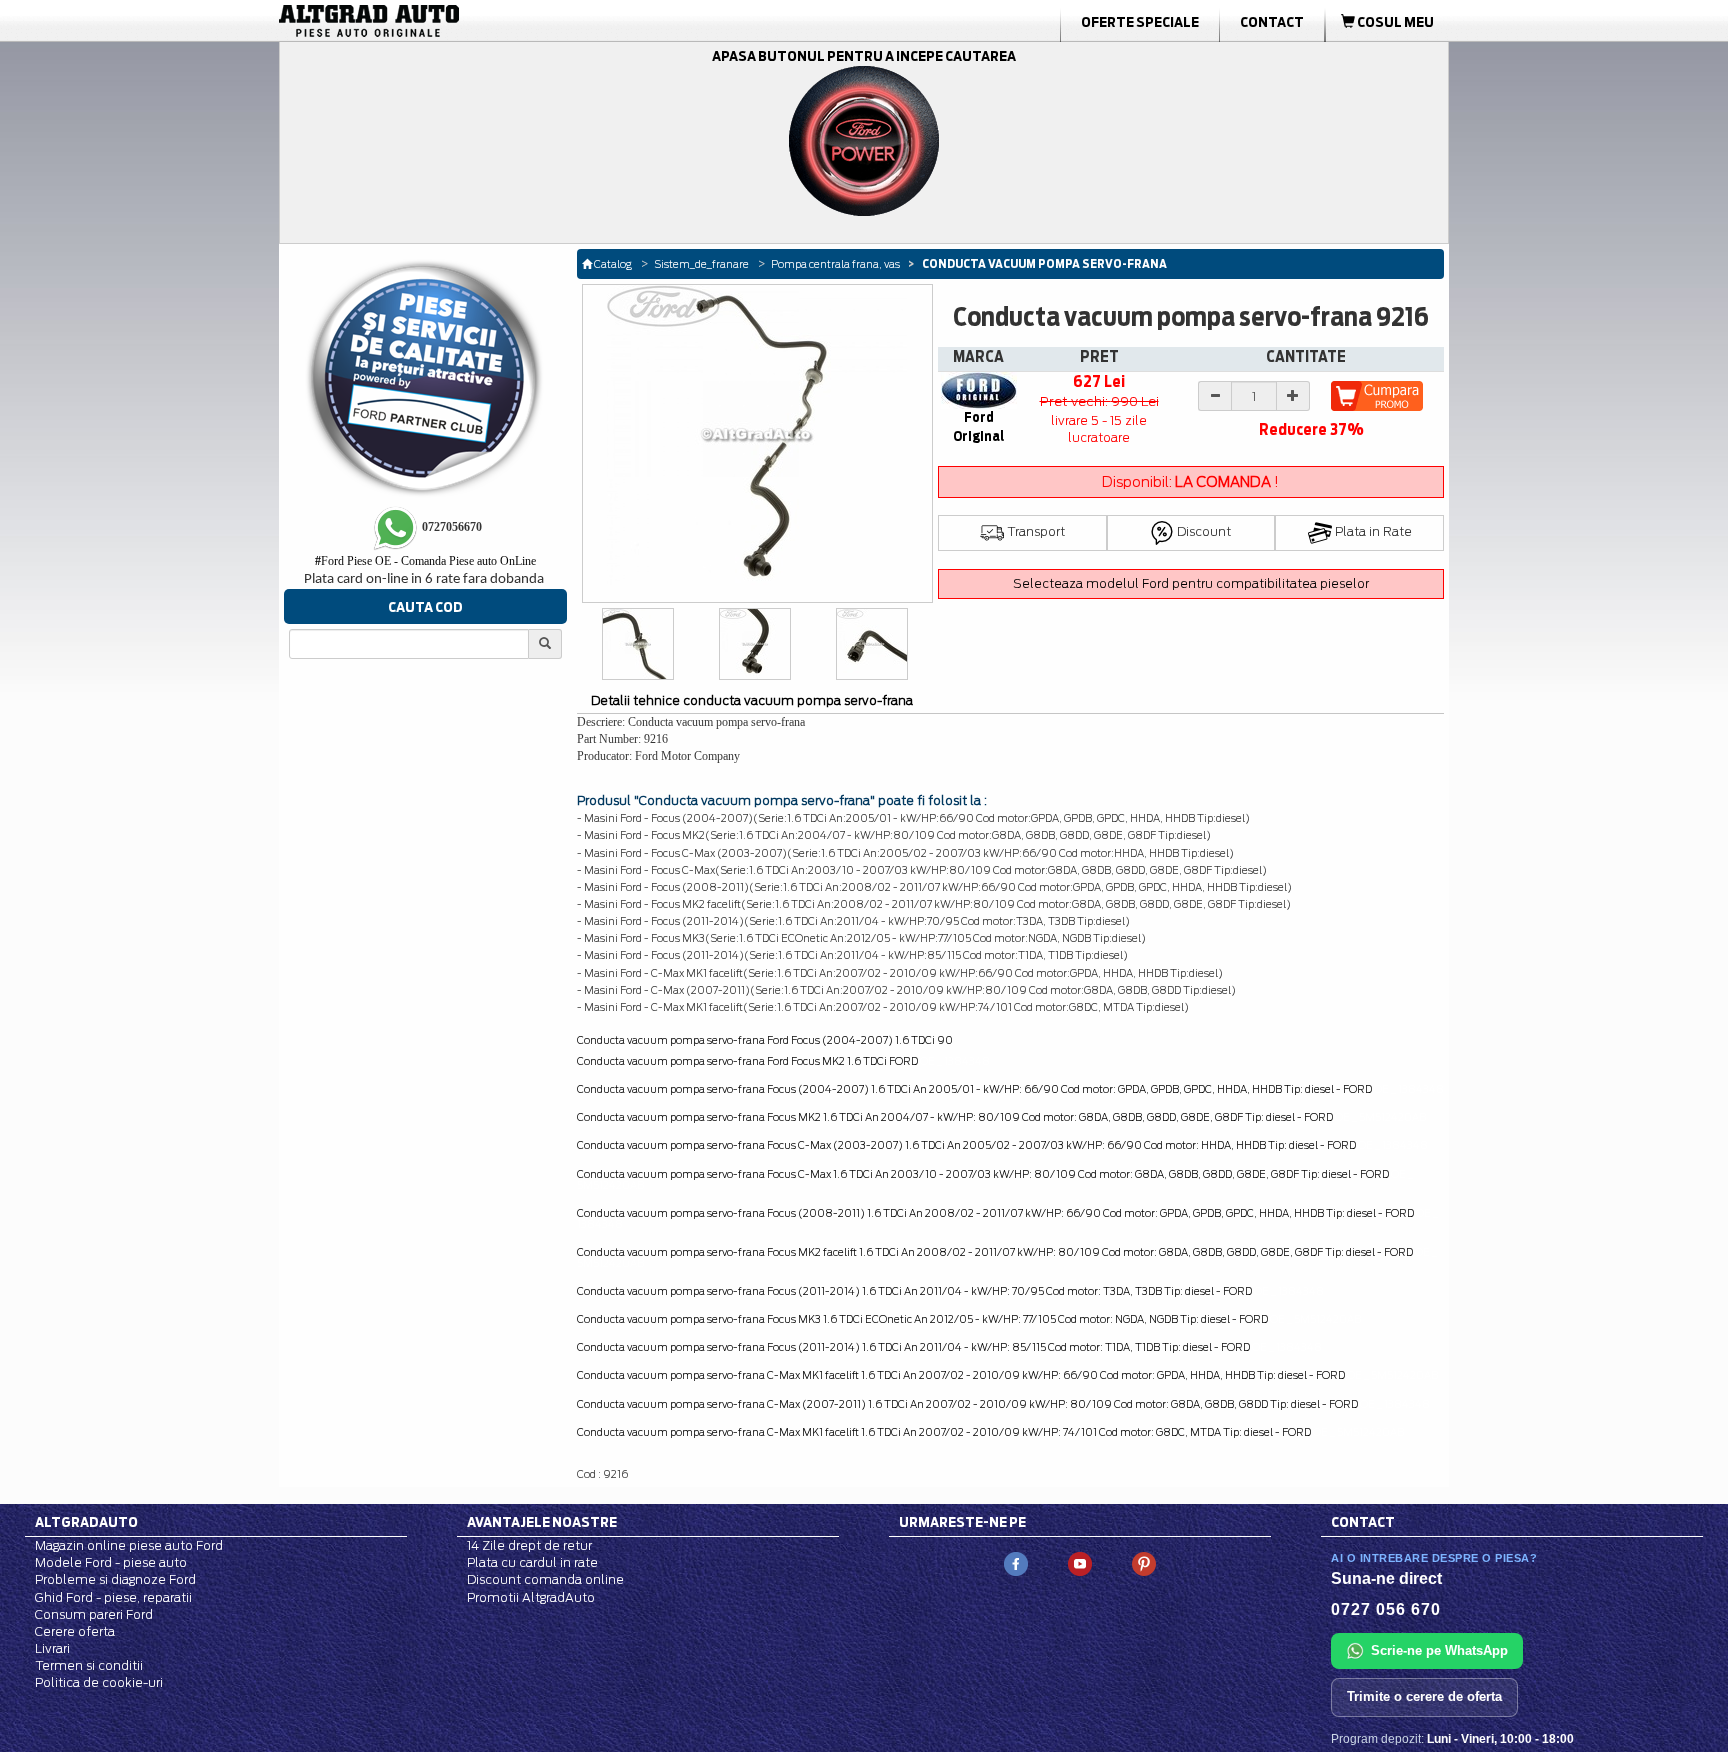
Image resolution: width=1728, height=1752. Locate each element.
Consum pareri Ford (94, 1614)
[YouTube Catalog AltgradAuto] (1080, 1562)
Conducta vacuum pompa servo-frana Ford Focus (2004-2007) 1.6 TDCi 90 (765, 1040)
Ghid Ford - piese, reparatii (113, 1597)
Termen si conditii (89, 1665)
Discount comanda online (545, 1579)
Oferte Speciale (1140, 22)
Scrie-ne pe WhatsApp (1439, 1650)
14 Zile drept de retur (529, 1545)
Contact (1272, 22)
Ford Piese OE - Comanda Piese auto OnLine (425, 561)
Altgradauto (86, 1522)
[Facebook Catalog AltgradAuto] (1016, 1562)
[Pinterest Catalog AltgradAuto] (1144, 1562)
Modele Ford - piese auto (111, 1562)
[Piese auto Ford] (464, 21)
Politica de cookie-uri (99, 1682)
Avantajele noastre (542, 1522)
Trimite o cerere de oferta (1424, 1696)
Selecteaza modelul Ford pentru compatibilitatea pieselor (1191, 583)
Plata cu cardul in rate (532, 1562)
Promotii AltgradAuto (531, 1597)
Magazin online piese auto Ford (129, 1545)
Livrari (52, 1648)
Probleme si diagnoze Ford (115, 1579)
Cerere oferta (75, 1631)
